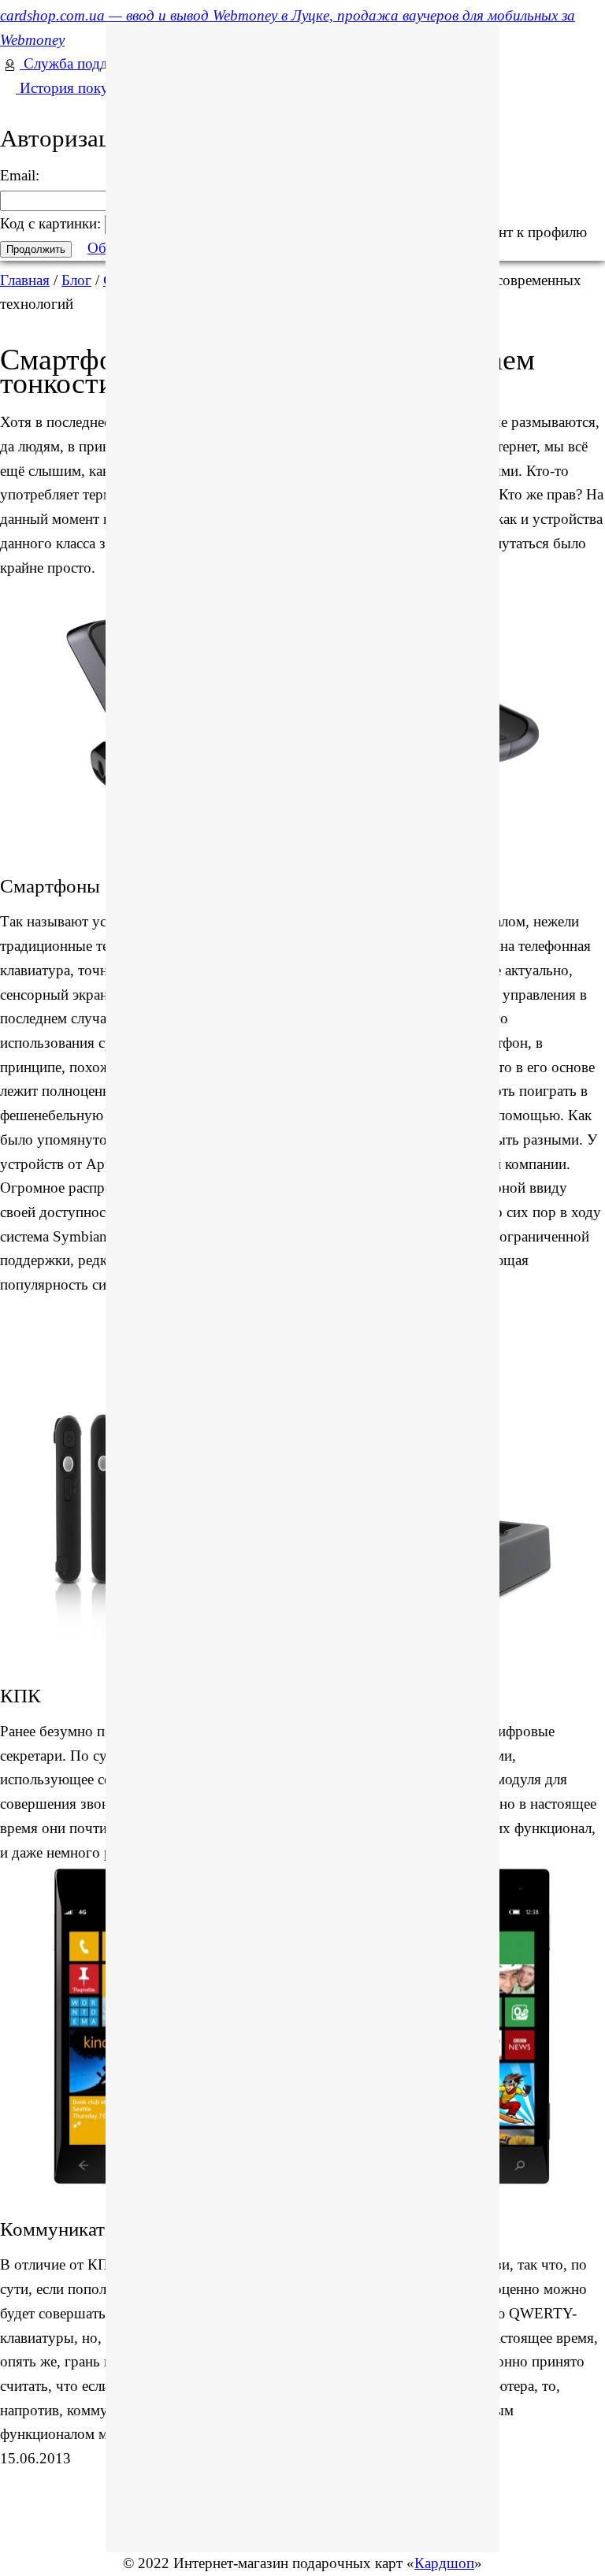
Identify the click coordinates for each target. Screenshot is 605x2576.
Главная (25, 280)
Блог (76, 280)
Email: (20, 175)
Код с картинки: (52, 223)
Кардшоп (444, 2563)
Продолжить (36, 249)
